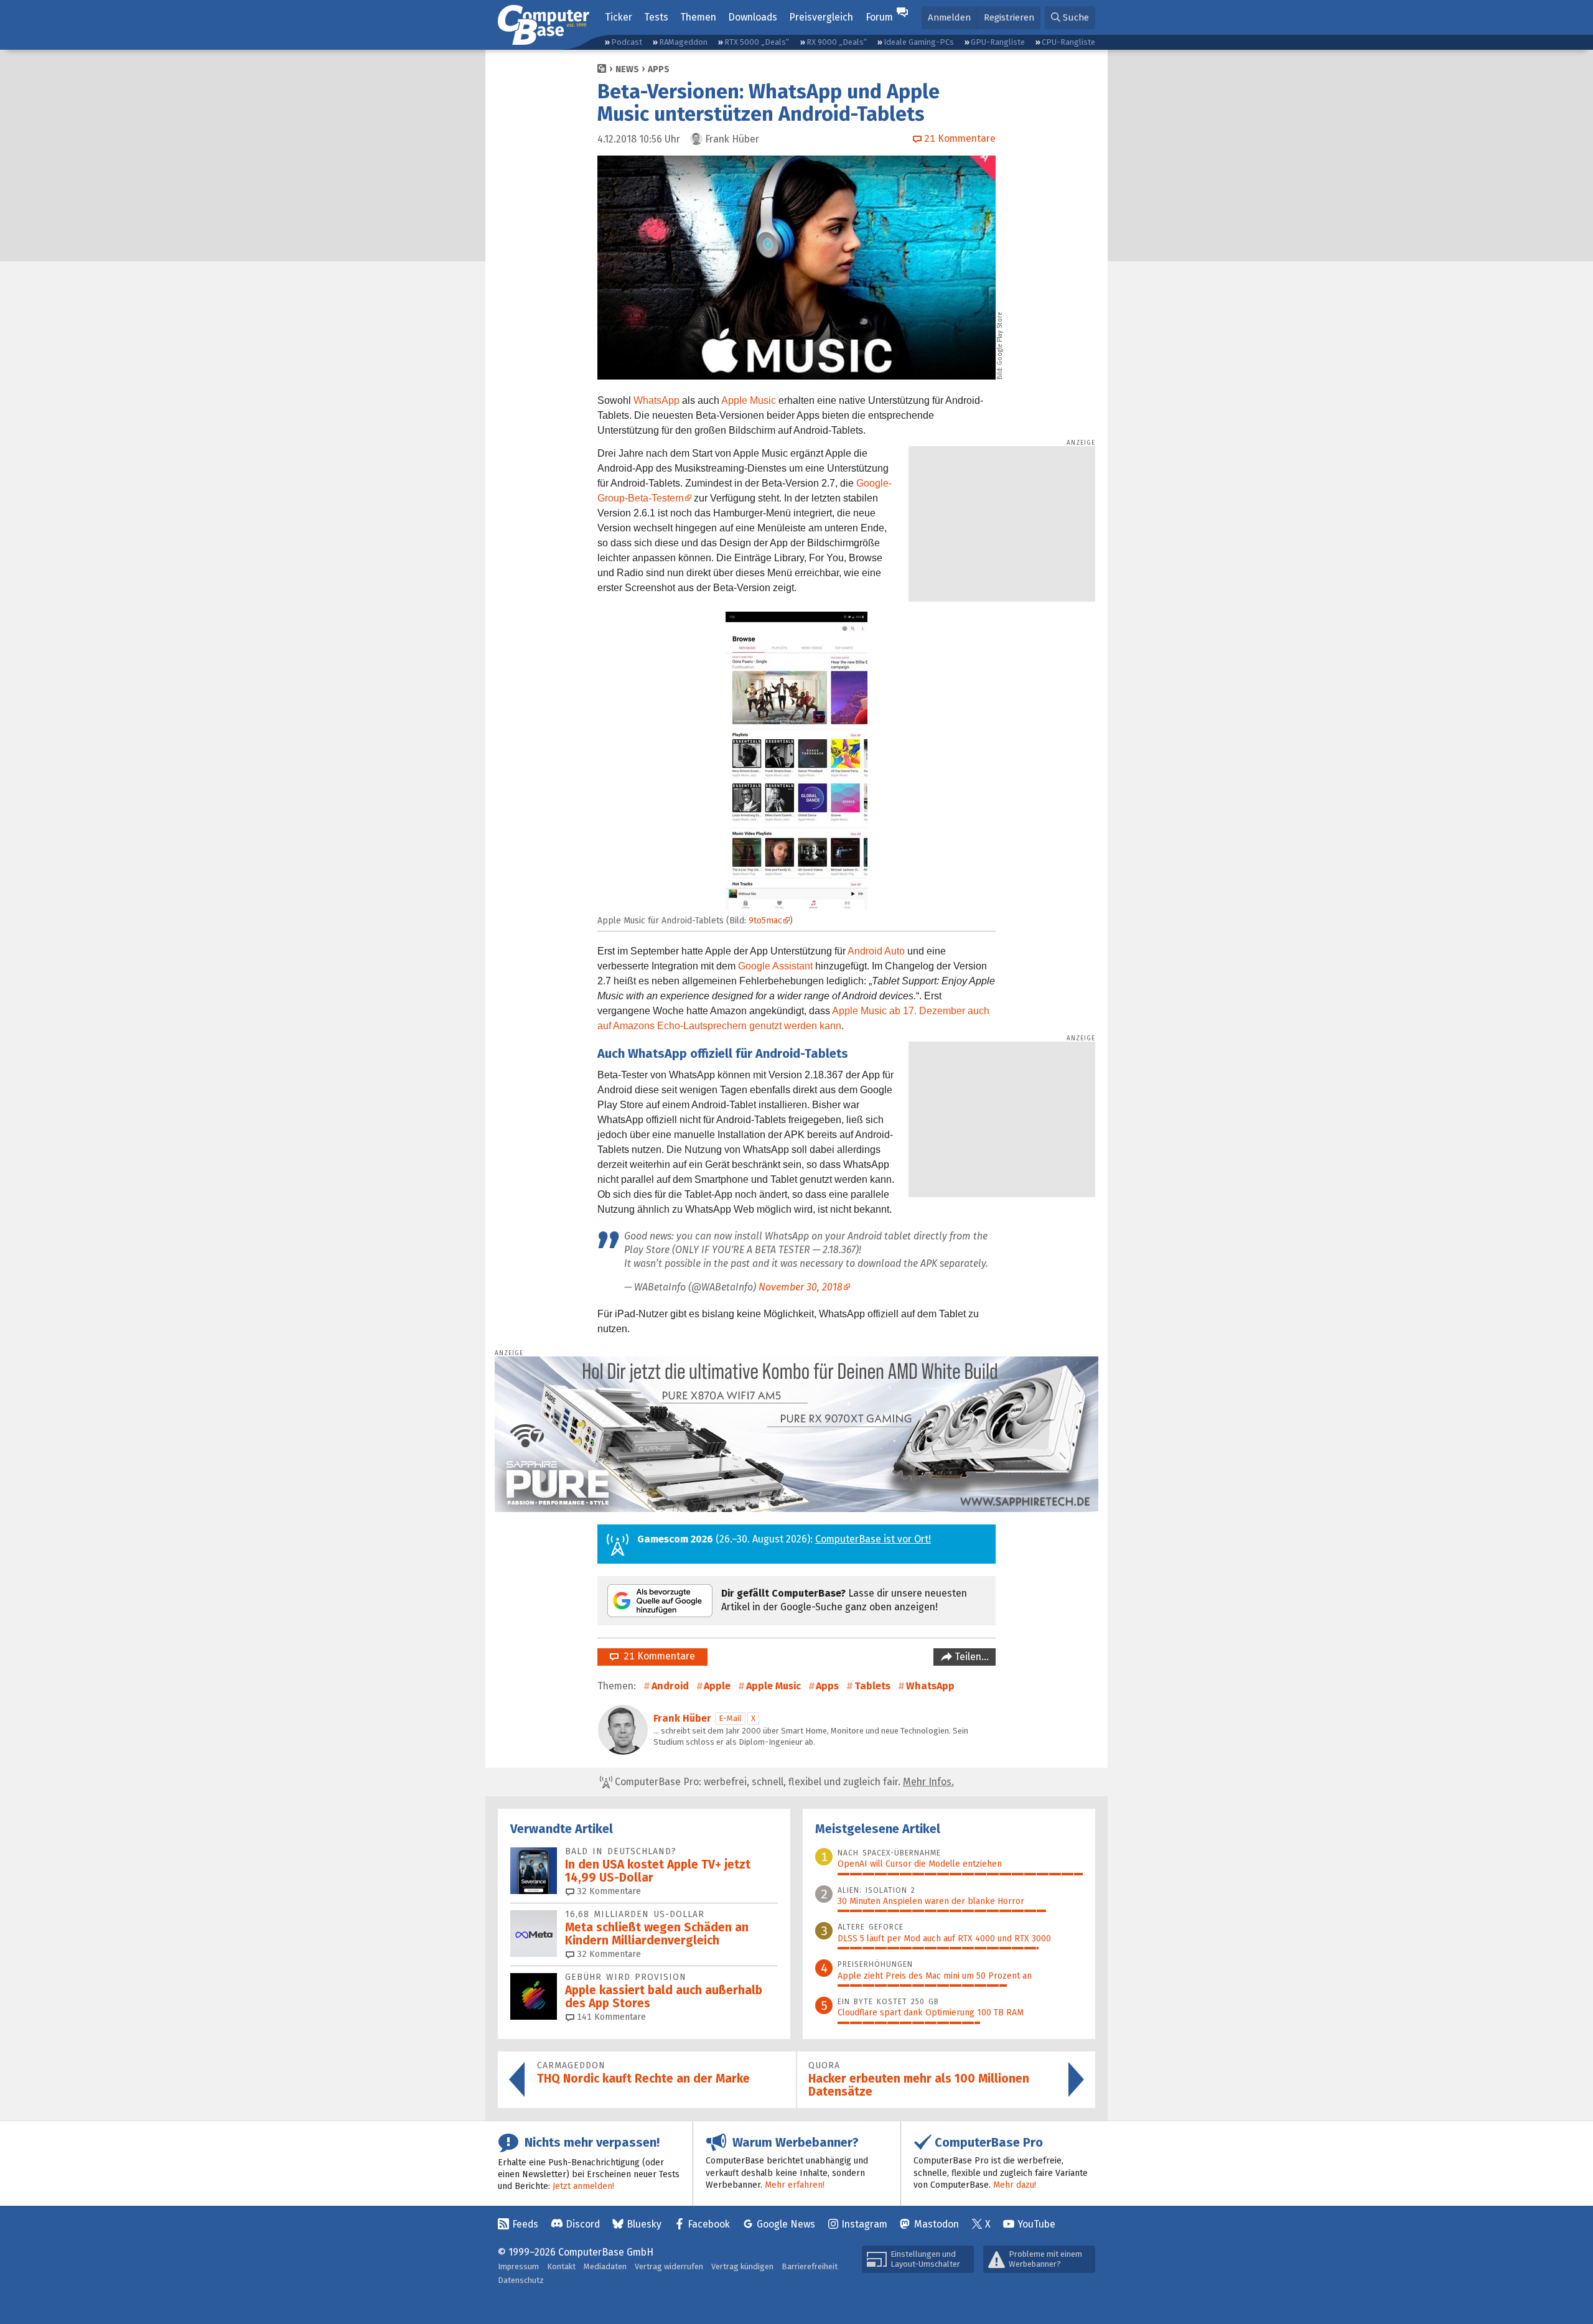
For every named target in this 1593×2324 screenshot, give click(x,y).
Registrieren (1009, 17)
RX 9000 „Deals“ (837, 42)
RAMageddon (683, 42)
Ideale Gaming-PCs (919, 42)
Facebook (709, 2224)
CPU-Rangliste (1068, 42)
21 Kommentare (657, 1656)
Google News (786, 2224)
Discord (583, 2224)
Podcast (627, 42)
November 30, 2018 (801, 1287)
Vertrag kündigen (742, 2266)
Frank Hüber (682, 1718)
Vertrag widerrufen (669, 2266)
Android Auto (876, 951)
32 (608, 1891)
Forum (879, 17)
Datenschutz (521, 2280)
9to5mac (765, 921)
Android (670, 1686)
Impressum (518, 2266)
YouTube (1036, 2224)
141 (610, 2017)
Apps (659, 69)
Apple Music (749, 400)
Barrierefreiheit (810, 2266)
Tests (656, 17)
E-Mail (730, 1718)
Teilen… (970, 1657)
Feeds (525, 2224)
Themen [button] (698, 17)
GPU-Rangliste (998, 42)
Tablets (872, 1686)
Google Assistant (775, 966)
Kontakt (561, 2266)
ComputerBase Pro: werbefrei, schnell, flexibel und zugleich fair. (783, 1782)
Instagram (864, 2224)
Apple (717, 1686)
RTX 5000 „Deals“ (757, 42)
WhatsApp (656, 400)
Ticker (619, 17)
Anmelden (949, 17)
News (627, 69)
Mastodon (937, 2224)
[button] (1070, 18)
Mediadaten (605, 2266)
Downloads (753, 17)
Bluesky (644, 2224)
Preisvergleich (821, 17)
